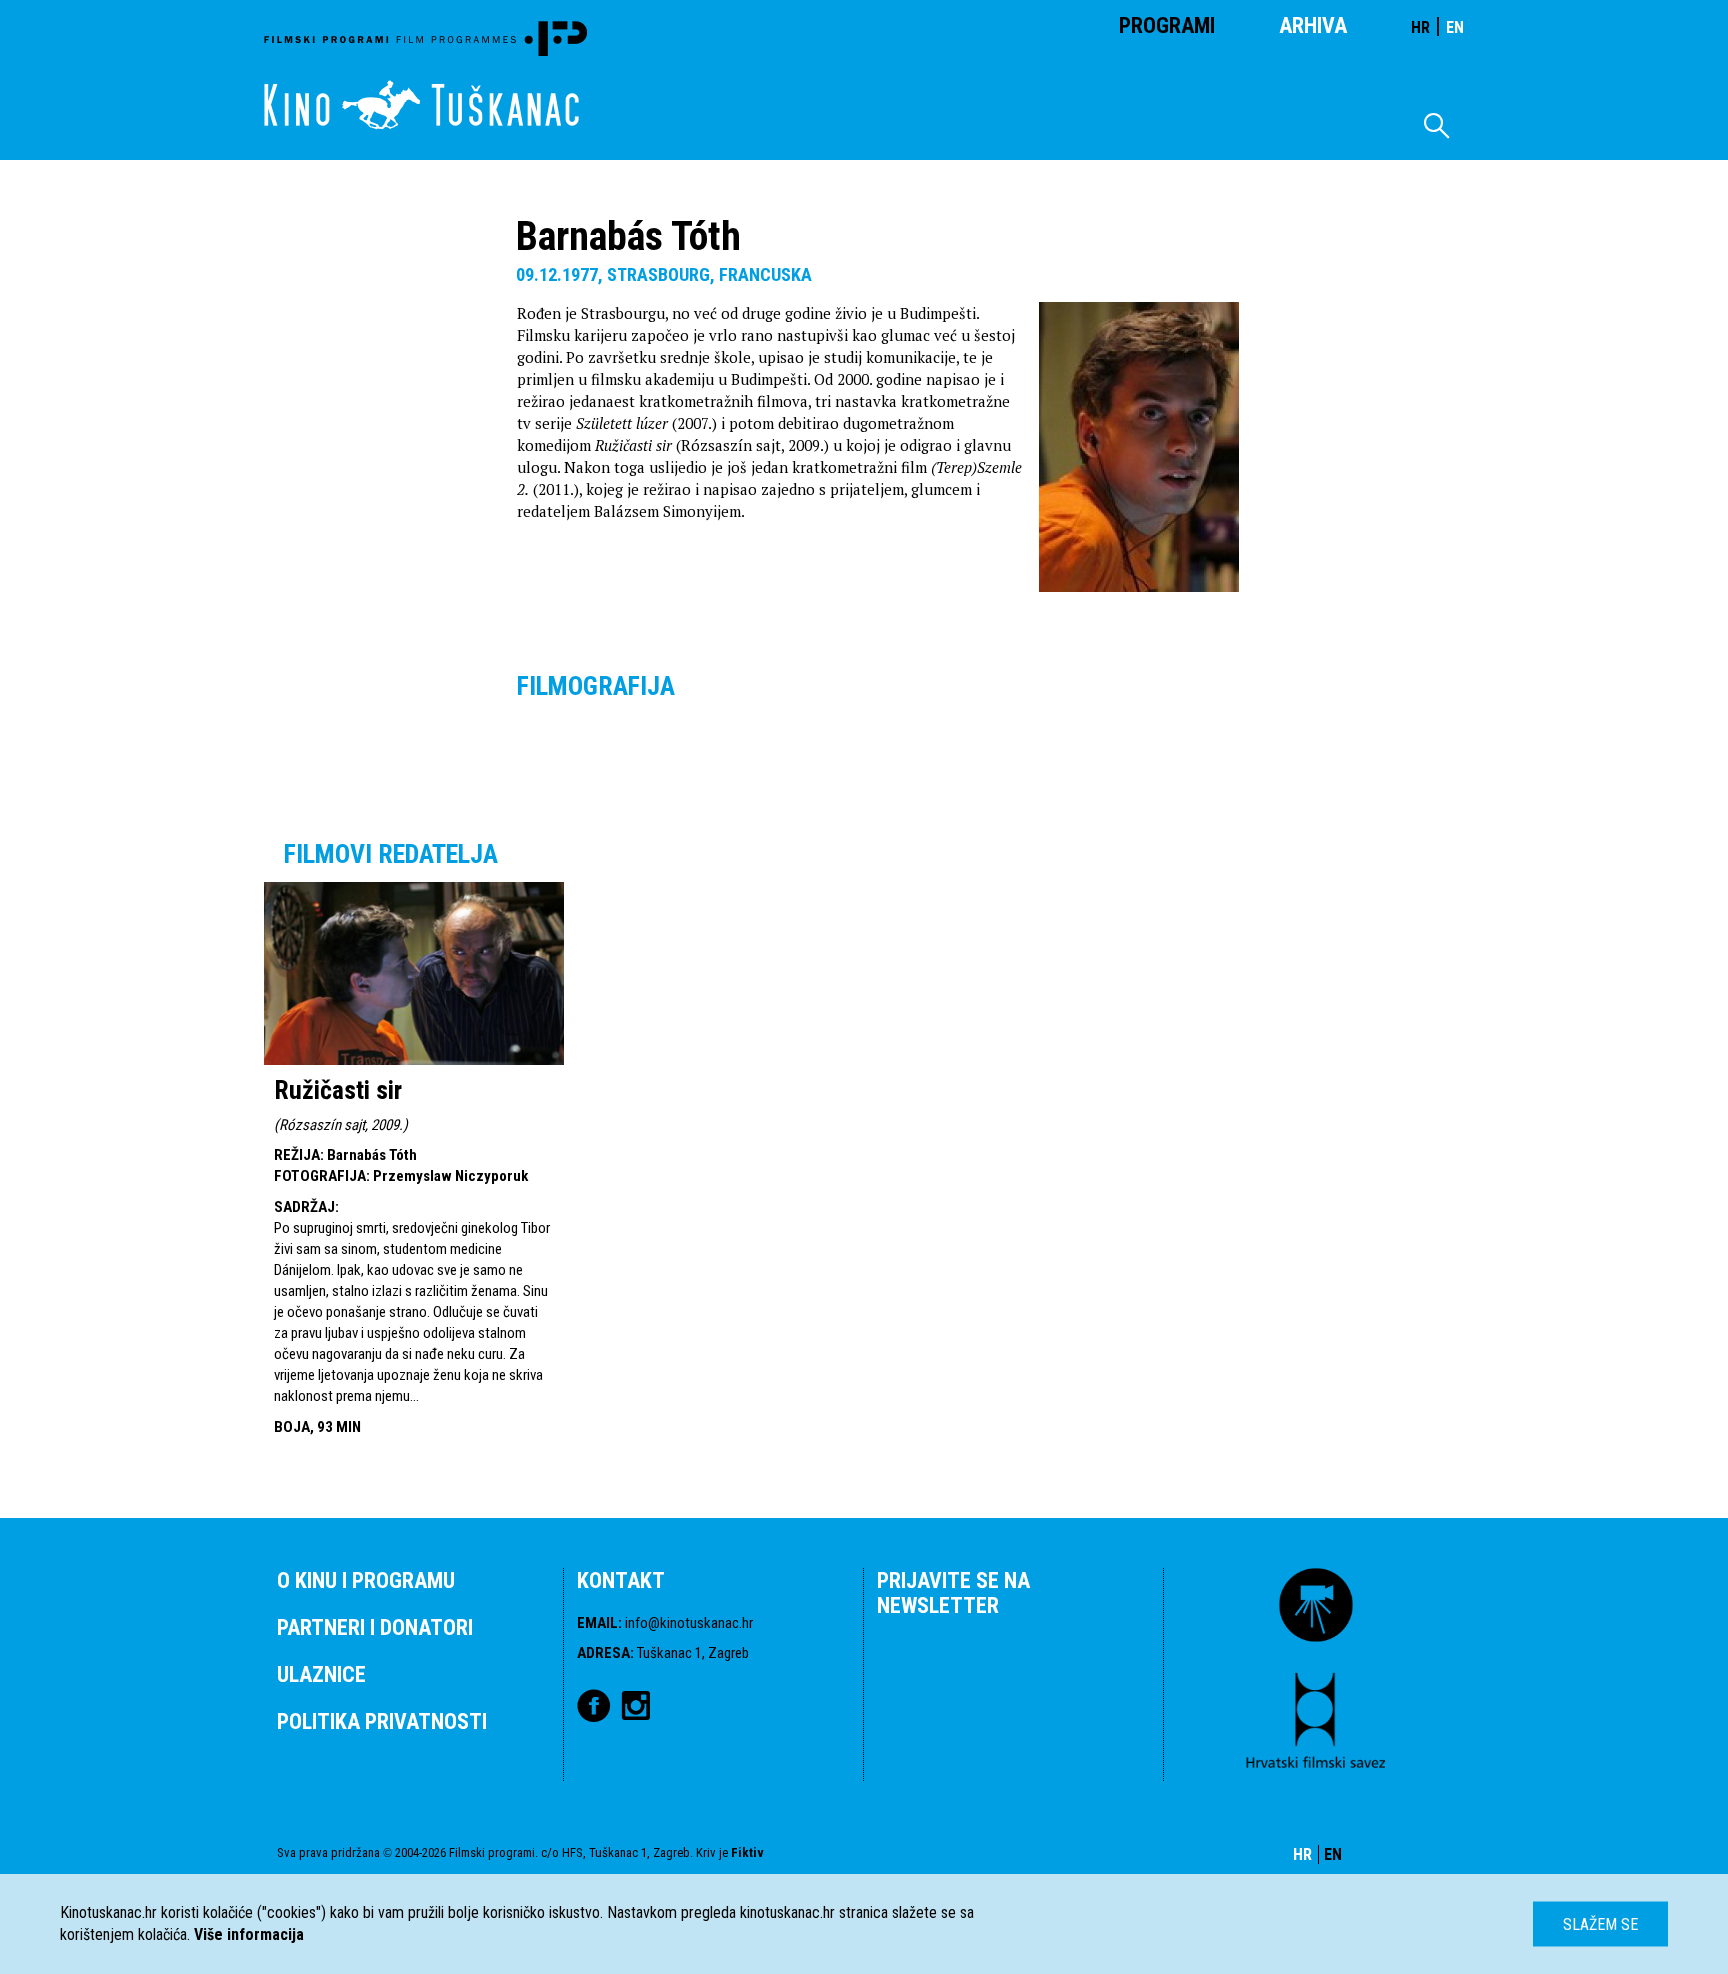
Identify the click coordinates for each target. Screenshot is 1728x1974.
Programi (1167, 25)
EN (1455, 27)
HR (1420, 27)
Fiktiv (747, 1852)
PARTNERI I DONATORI (375, 1627)
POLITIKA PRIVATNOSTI (382, 1721)
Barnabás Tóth (372, 1155)
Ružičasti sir (338, 1090)
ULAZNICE (321, 1674)
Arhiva (1313, 25)
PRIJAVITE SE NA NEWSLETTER (953, 1593)
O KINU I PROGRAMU (366, 1580)
